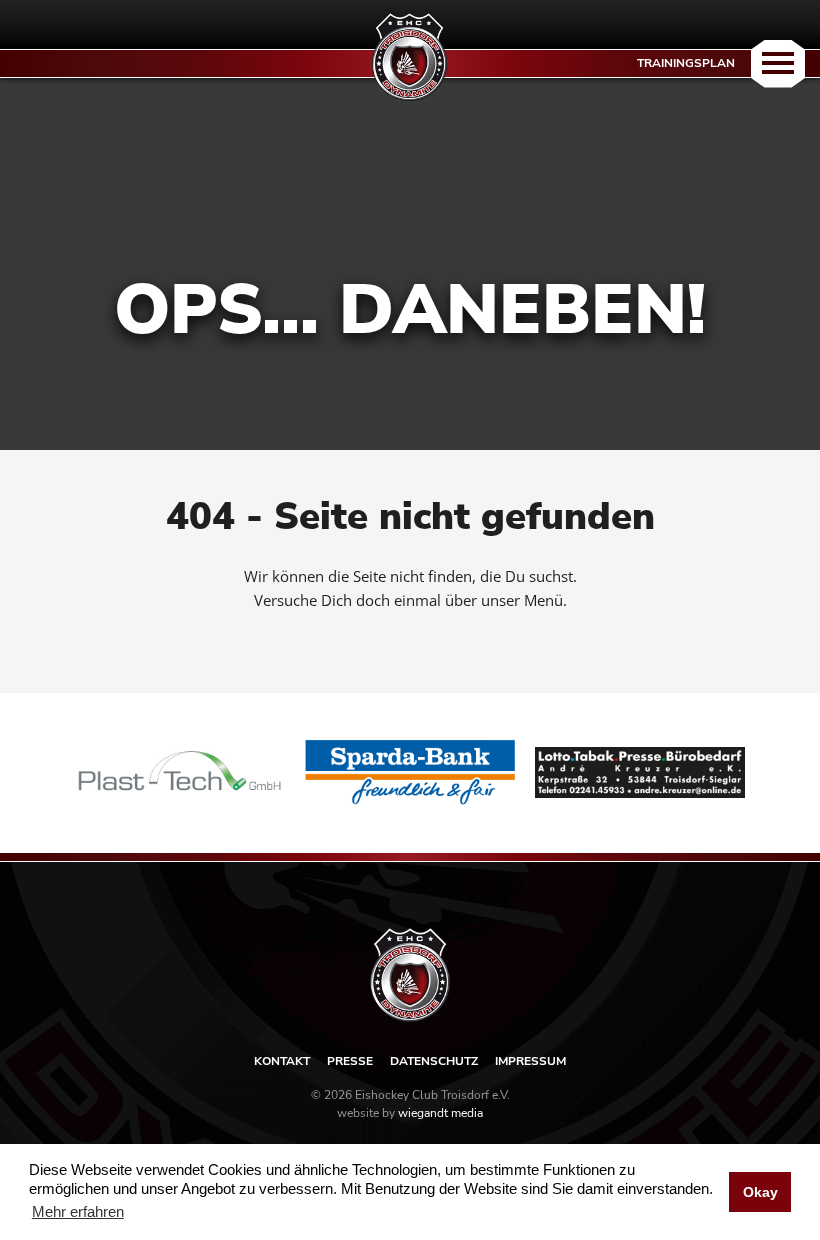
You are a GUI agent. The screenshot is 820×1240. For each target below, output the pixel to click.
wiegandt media (440, 1113)
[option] (180, 773)
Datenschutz (434, 1061)
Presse (350, 1061)
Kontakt (282, 1061)
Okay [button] (760, 1192)
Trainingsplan (686, 63)
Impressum (530, 1061)
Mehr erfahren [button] (78, 1211)
